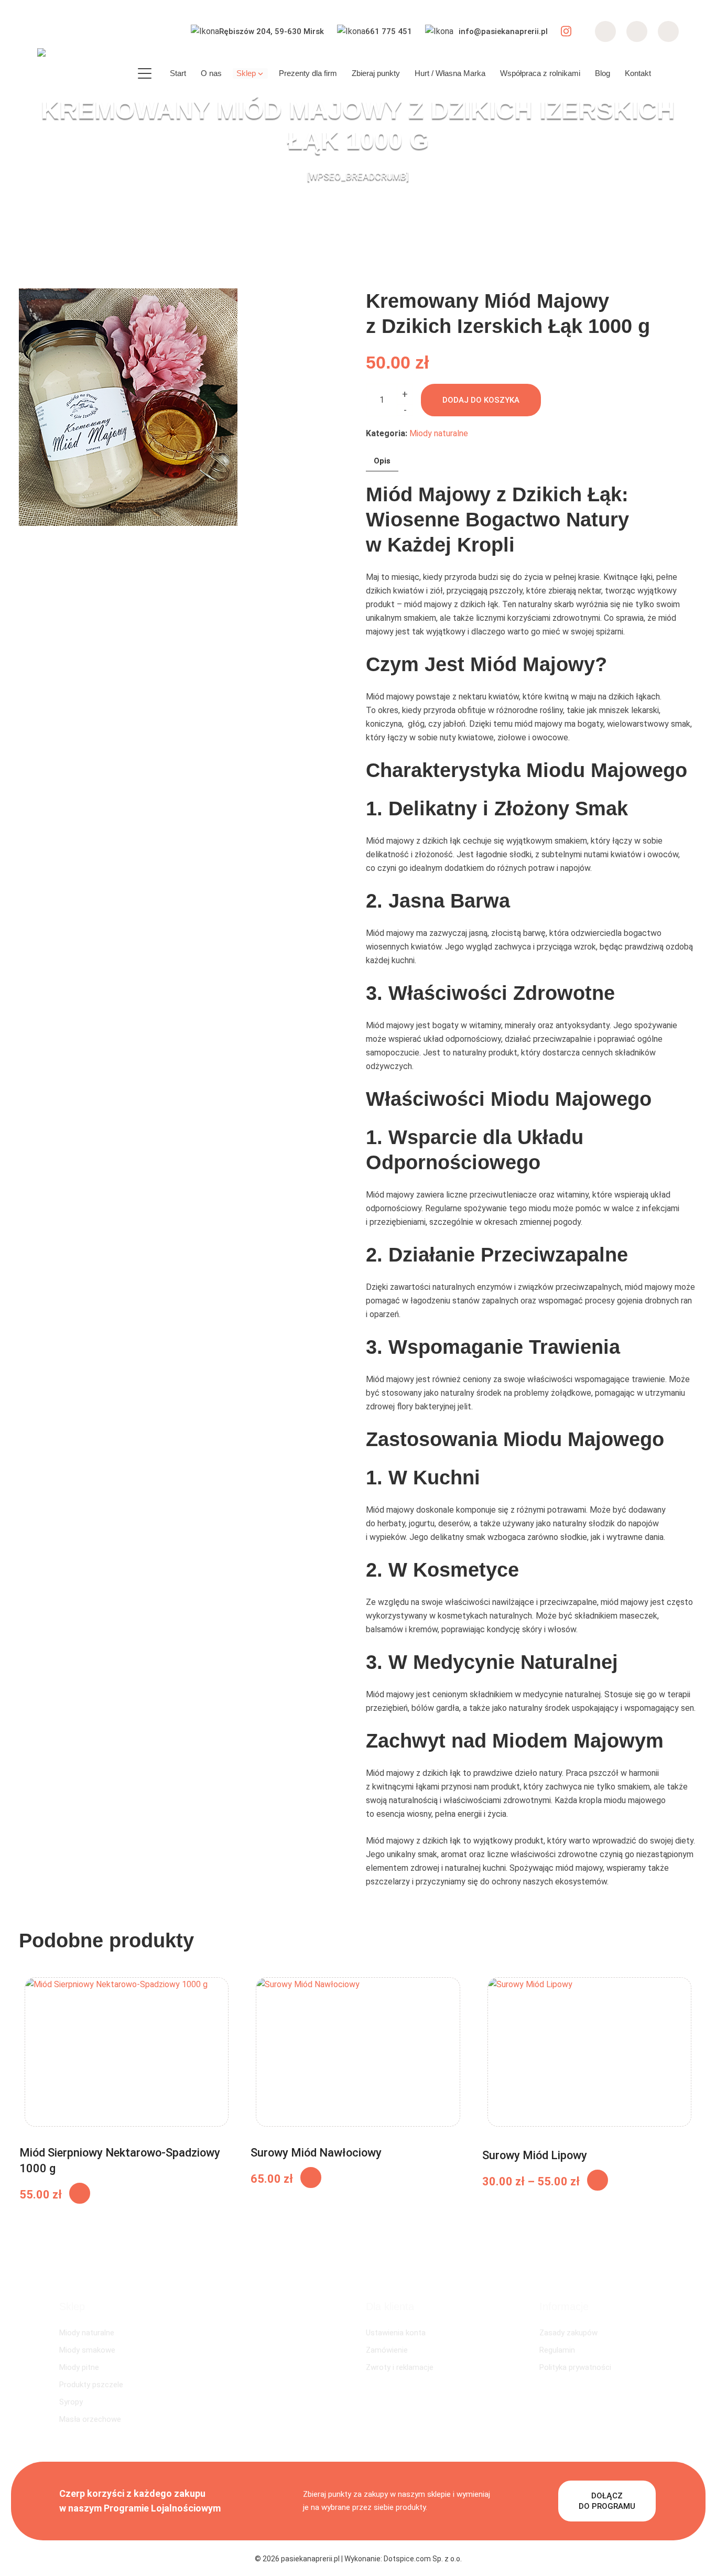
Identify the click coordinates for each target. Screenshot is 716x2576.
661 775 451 (389, 31)
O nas (211, 73)
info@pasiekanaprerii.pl (503, 31)
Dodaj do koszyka (481, 400)
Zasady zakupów (568, 2333)
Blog (603, 73)
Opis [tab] (382, 461)
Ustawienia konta (396, 2333)
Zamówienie (387, 2350)
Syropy (71, 2402)
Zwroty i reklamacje (400, 2367)
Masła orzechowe (90, 2419)
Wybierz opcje (598, 2180)
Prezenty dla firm (308, 73)
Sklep (246, 73)
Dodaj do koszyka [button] (80, 2193)
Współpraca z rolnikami (540, 73)
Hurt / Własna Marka (450, 73)
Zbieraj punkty (376, 73)
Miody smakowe (87, 2350)
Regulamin (557, 2350)
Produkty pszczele (91, 2385)
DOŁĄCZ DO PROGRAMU (607, 2501)
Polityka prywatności (575, 2367)
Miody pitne (79, 2367)
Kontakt (638, 73)
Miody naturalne (439, 433)
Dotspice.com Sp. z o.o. (423, 2559)
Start (178, 73)
